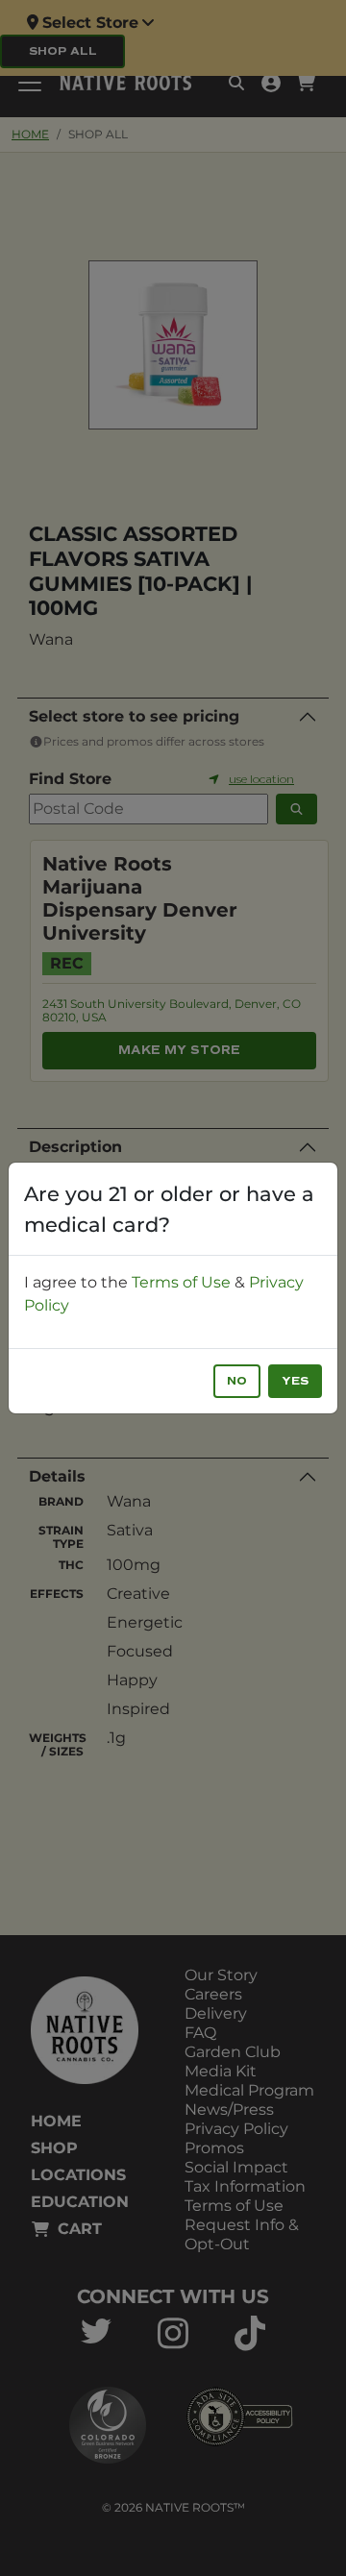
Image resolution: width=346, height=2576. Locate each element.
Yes (295, 1381)
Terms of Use (181, 1282)
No (237, 1381)
